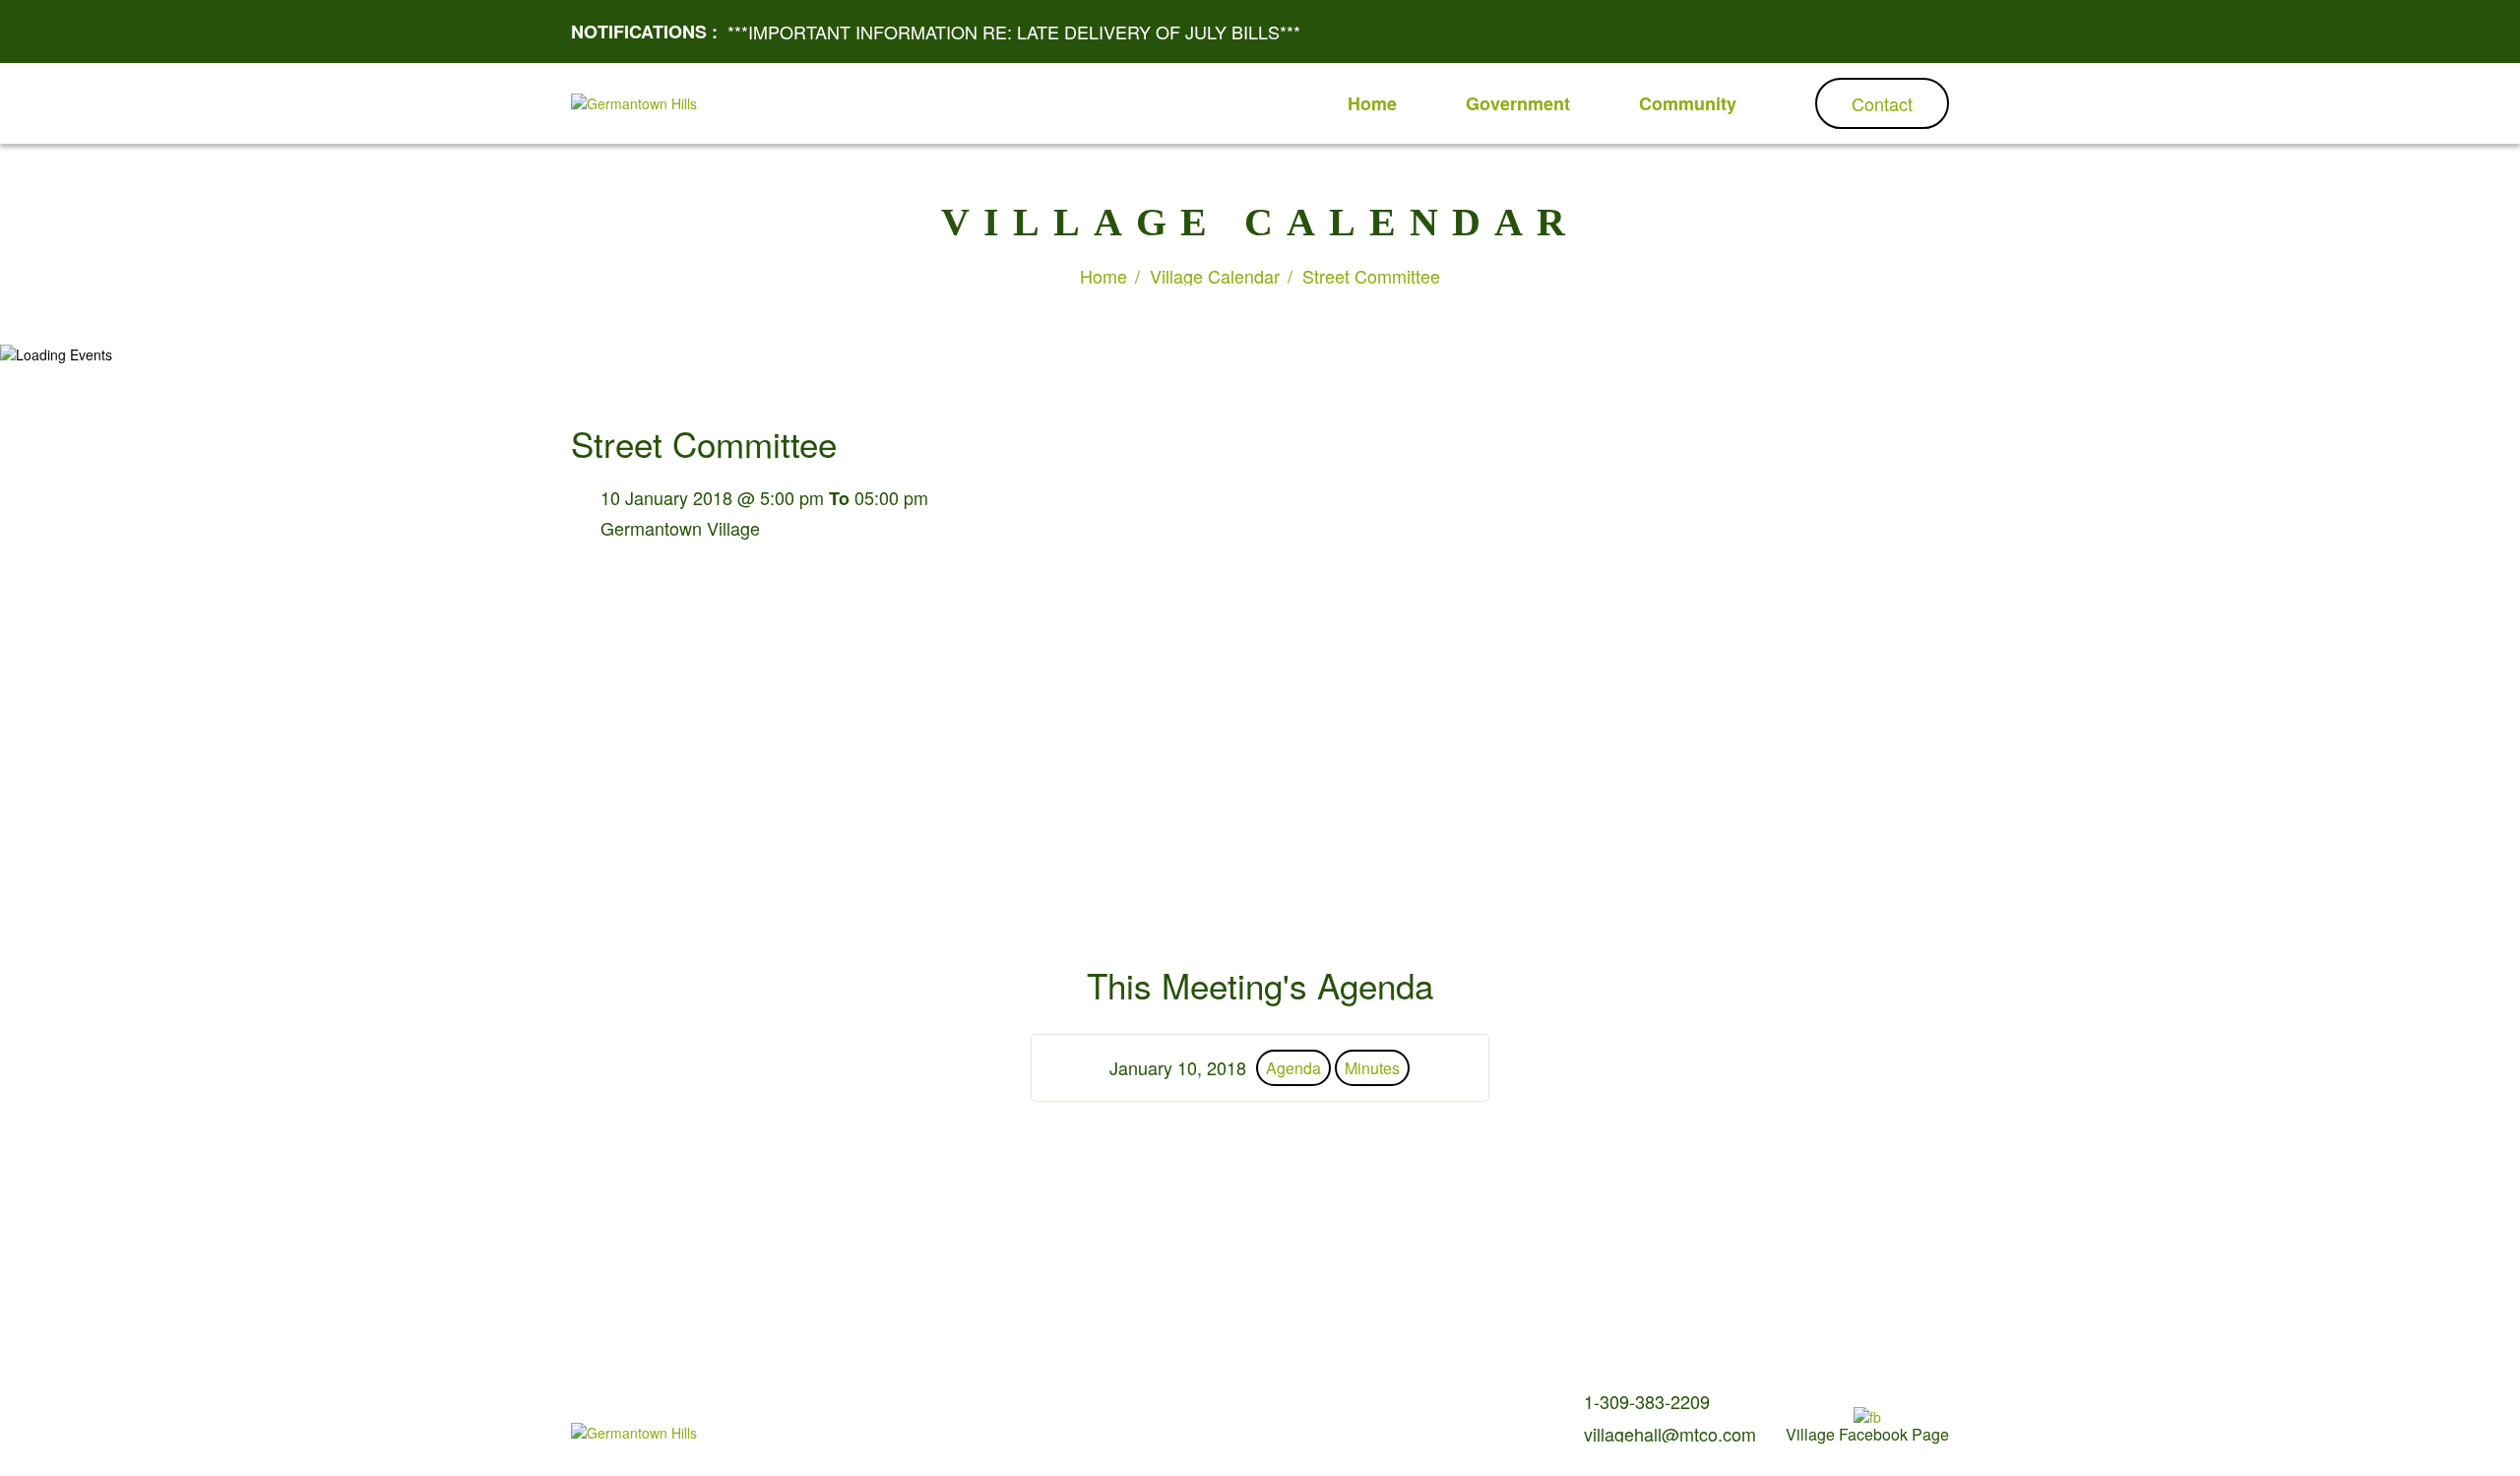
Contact (1882, 103)
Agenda (1293, 1068)
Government (1518, 103)
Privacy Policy (1154, 1405)
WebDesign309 (1092, 1436)
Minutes (1372, 1068)
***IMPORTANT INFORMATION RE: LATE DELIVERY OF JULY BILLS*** (1014, 32)
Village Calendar (1215, 276)
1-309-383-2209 (1647, 1401)
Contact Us (1066, 1405)
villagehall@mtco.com (1670, 1434)
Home (1372, 103)
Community (1688, 103)
